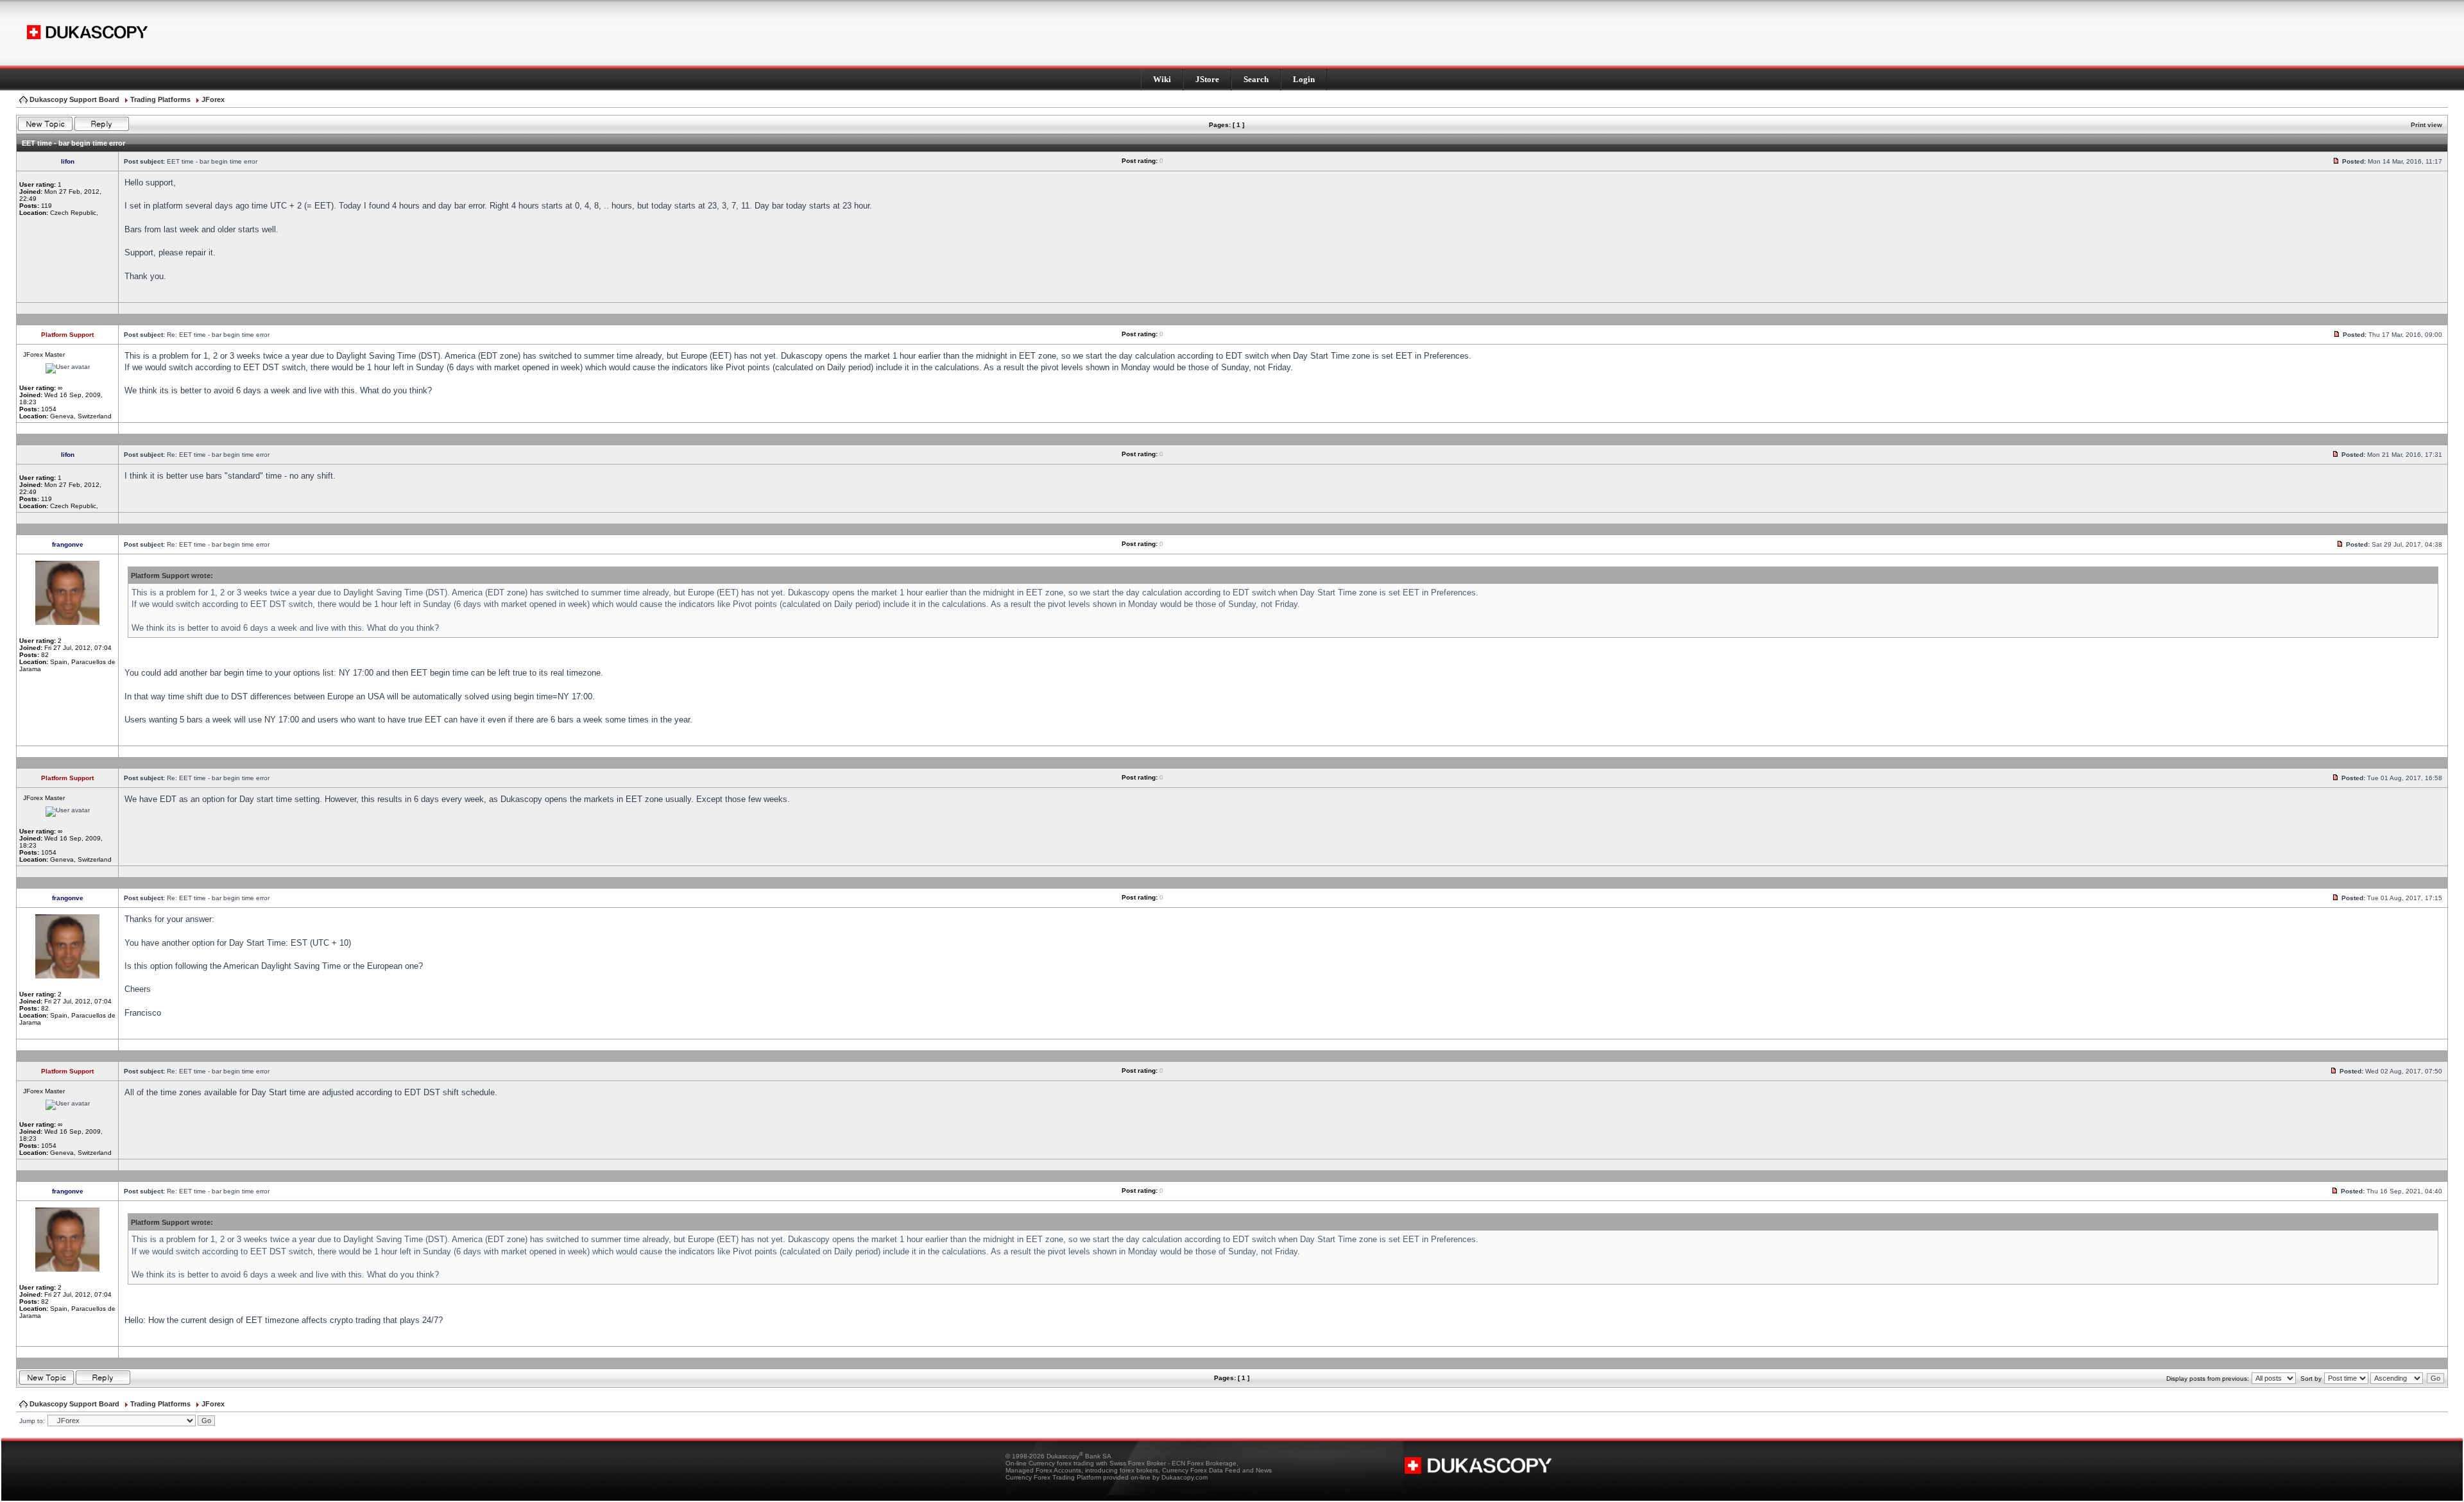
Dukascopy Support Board (74, 99)
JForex (213, 99)
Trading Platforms (160, 99)
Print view (2426, 125)
